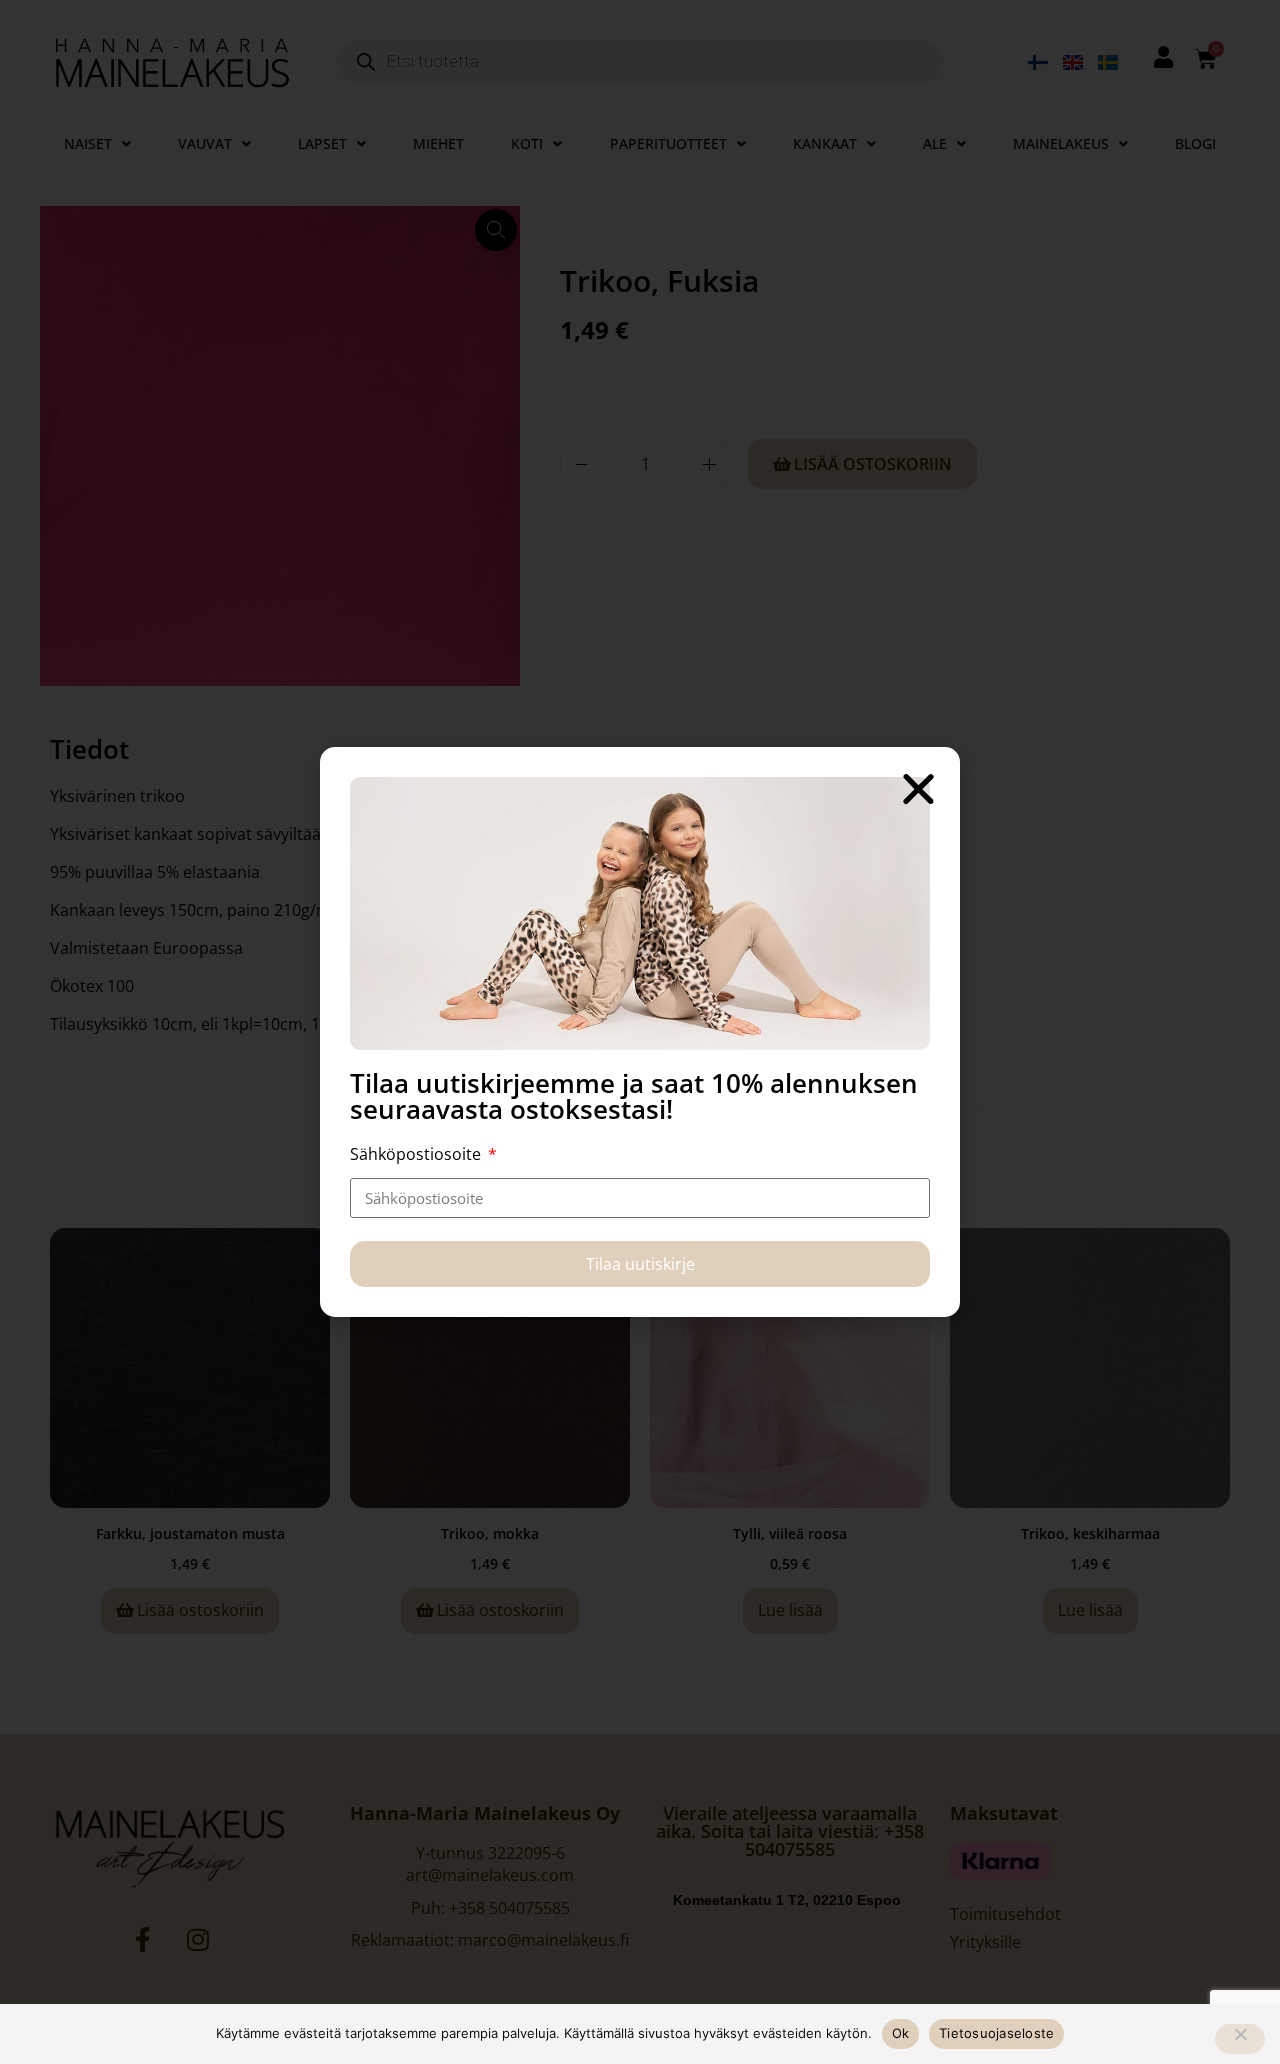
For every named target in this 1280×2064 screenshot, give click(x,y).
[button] (918, 788)
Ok (901, 2033)
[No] (1240, 2039)
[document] (640, 1032)
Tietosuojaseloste (996, 2033)
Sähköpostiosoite (417, 1154)
